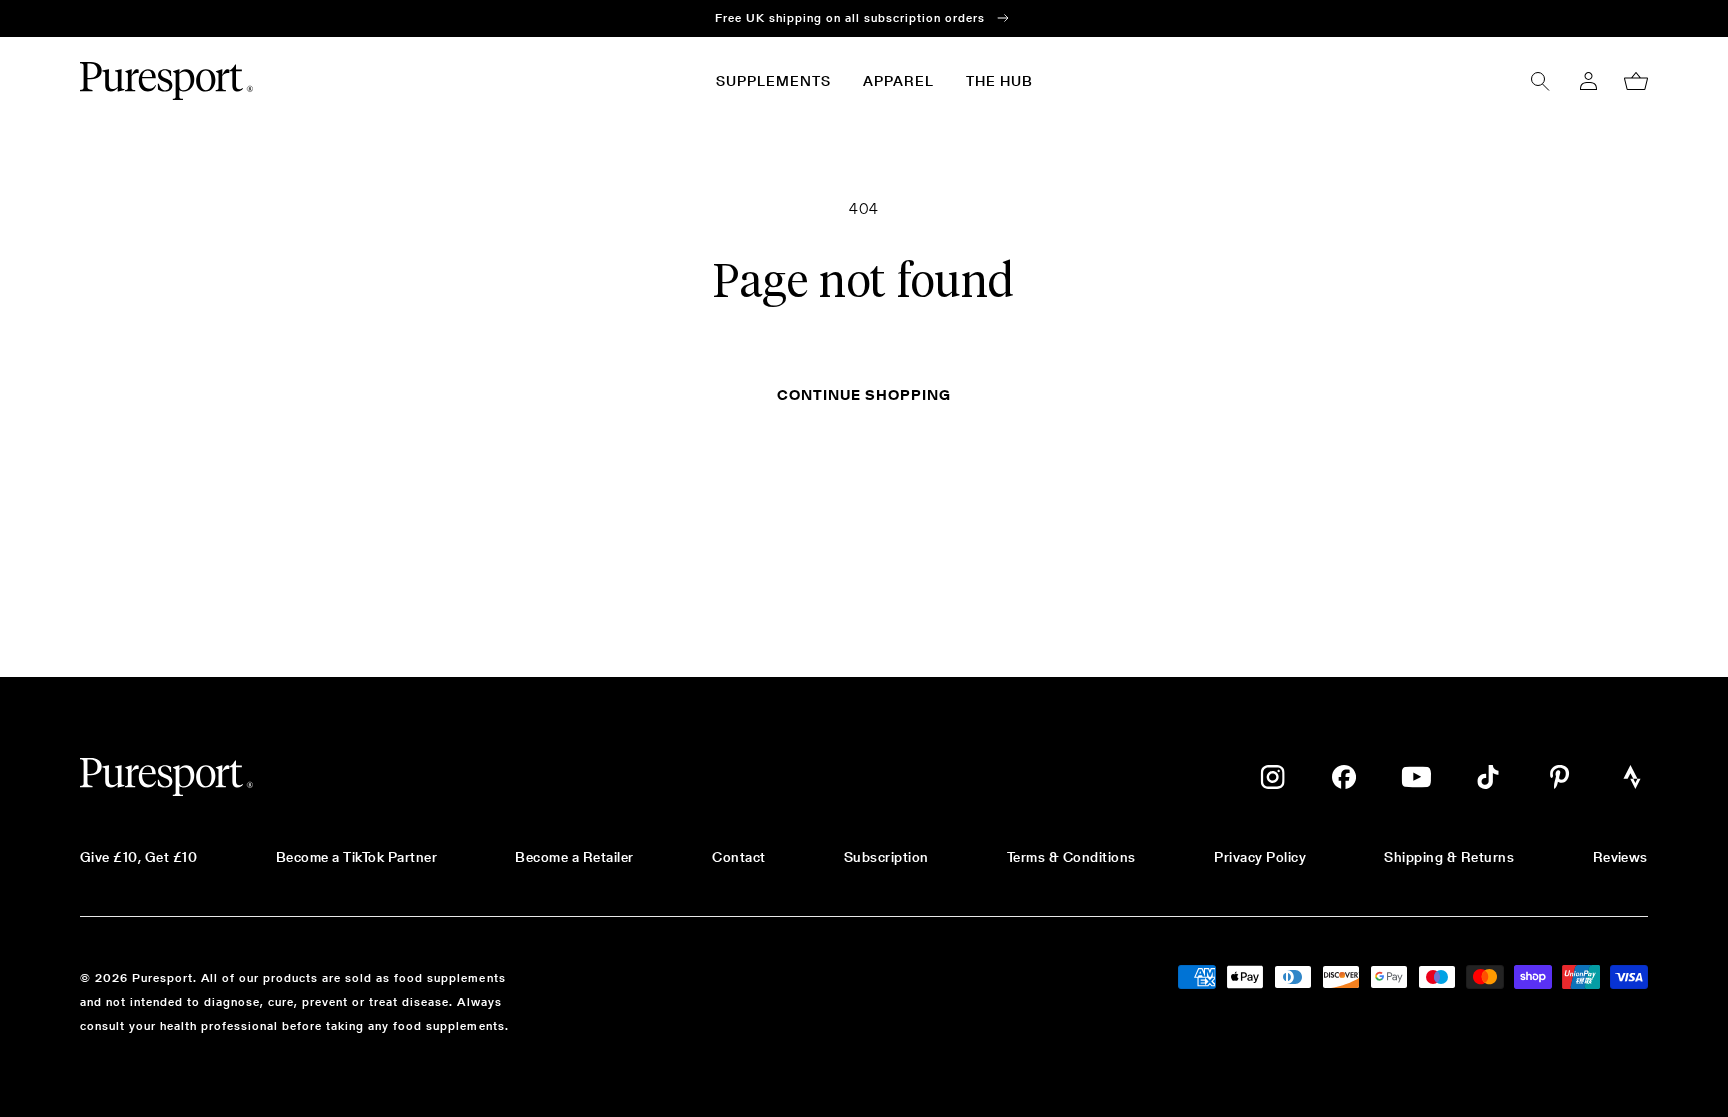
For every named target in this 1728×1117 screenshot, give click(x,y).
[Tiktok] (1488, 777)
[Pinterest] (1560, 777)
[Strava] (1632, 777)
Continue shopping (864, 395)
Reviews (1620, 857)
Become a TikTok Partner (356, 857)
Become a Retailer (574, 857)
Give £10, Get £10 (138, 857)
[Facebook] (1344, 777)
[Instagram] (1272, 777)
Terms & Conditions (1071, 857)
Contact (738, 857)
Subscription (886, 857)
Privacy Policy (1260, 857)
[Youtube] (1416, 777)
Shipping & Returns (1449, 857)
